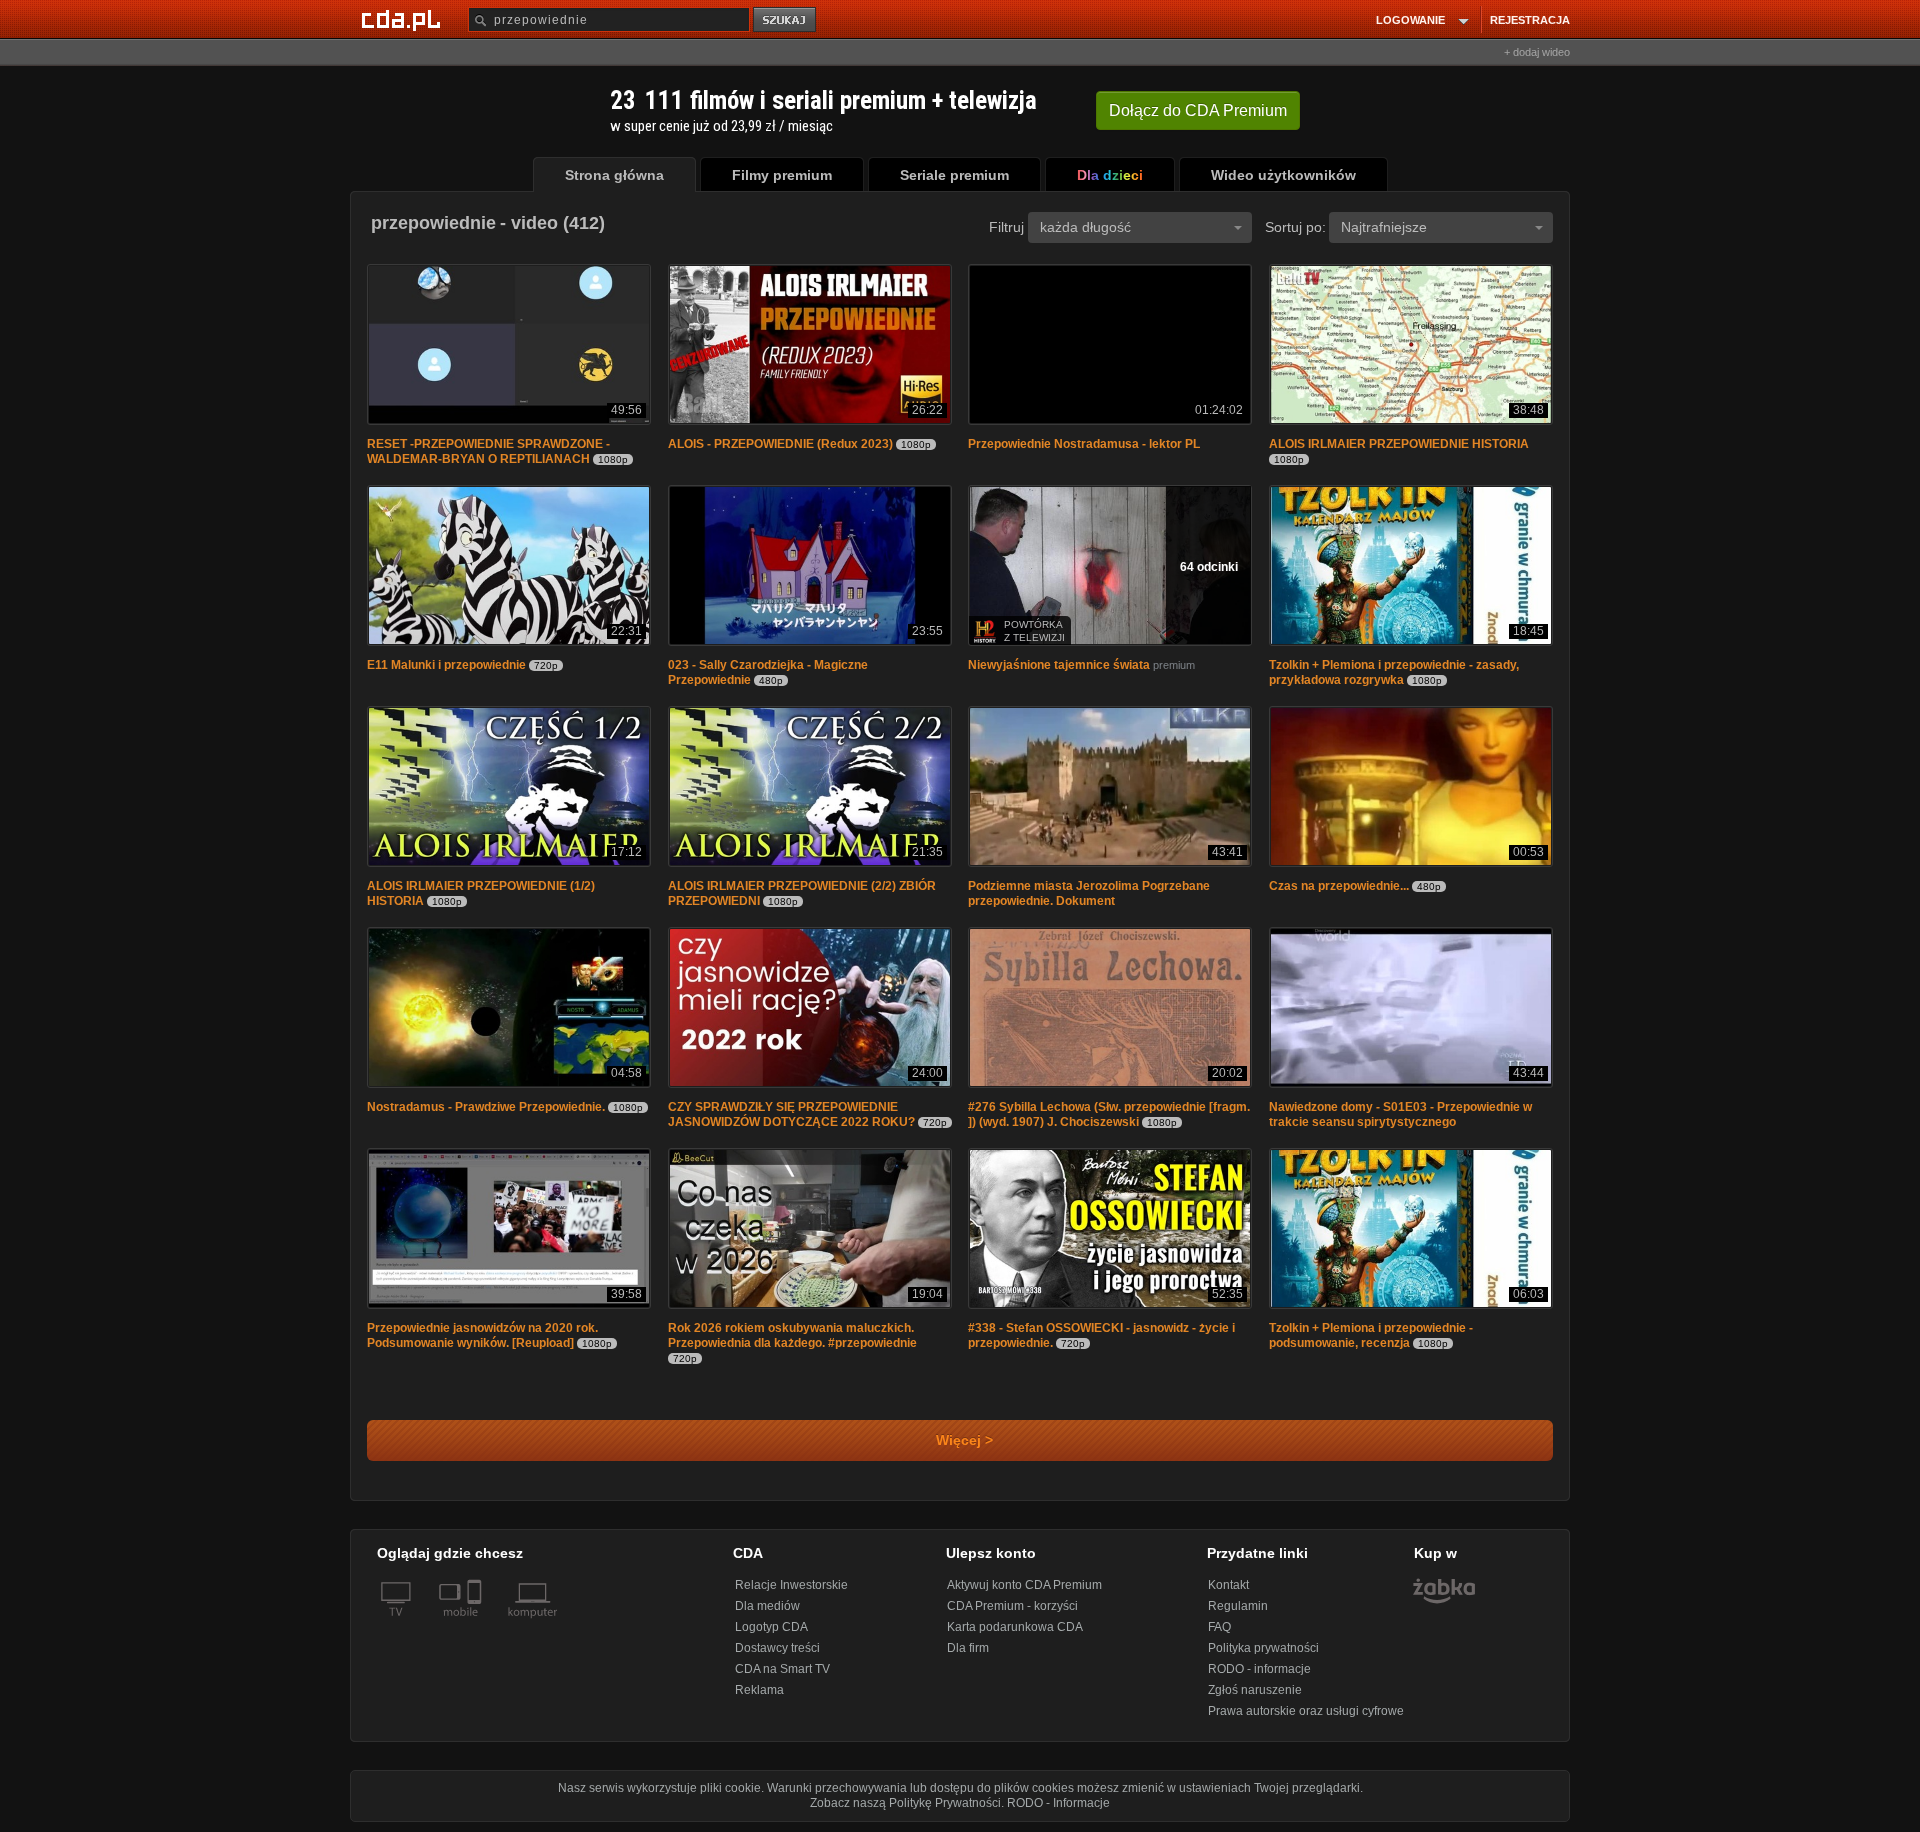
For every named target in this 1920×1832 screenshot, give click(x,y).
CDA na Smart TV (782, 1669)
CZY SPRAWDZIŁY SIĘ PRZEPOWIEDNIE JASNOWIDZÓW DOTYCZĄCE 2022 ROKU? (791, 1114)
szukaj (786, 20)
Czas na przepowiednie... (1339, 886)
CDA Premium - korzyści (1012, 1606)
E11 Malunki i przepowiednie (446, 665)
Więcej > (960, 1440)
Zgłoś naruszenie (1255, 1690)
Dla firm (968, 1648)
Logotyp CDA (771, 1627)
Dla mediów (767, 1606)
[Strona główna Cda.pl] (404, 19)
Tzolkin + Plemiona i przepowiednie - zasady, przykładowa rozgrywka (1394, 672)
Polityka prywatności (1263, 1648)
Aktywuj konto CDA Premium (1024, 1585)
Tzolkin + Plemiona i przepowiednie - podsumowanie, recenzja (1371, 1335)
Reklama (759, 1690)
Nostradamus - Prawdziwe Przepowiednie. (486, 1107)
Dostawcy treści (777, 1648)
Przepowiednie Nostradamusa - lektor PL (1084, 444)
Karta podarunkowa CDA (1015, 1627)
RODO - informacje (1259, 1669)
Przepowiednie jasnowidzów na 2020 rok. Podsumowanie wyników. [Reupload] (482, 1335)
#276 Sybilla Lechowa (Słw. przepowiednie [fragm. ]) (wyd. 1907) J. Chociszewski (1109, 1114)
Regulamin (1238, 1606)
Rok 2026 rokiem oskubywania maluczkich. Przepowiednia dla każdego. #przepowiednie (792, 1335)
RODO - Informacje (1058, 1803)
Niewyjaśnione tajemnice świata (1059, 665)
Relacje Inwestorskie (791, 1585)
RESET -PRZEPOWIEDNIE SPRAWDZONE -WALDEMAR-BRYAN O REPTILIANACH (488, 451)
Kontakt (1228, 1585)
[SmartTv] (476, 1624)
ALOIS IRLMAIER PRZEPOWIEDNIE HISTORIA (1399, 444)
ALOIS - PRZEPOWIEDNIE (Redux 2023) (780, 444)
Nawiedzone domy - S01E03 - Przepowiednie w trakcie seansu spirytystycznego (1400, 1114)
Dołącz (1198, 110)
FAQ (1219, 1627)
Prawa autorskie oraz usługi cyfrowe (1306, 1711)
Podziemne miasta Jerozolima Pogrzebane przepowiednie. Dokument (1089, 893)
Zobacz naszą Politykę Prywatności (905, 1803)
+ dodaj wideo (1537, 52)
